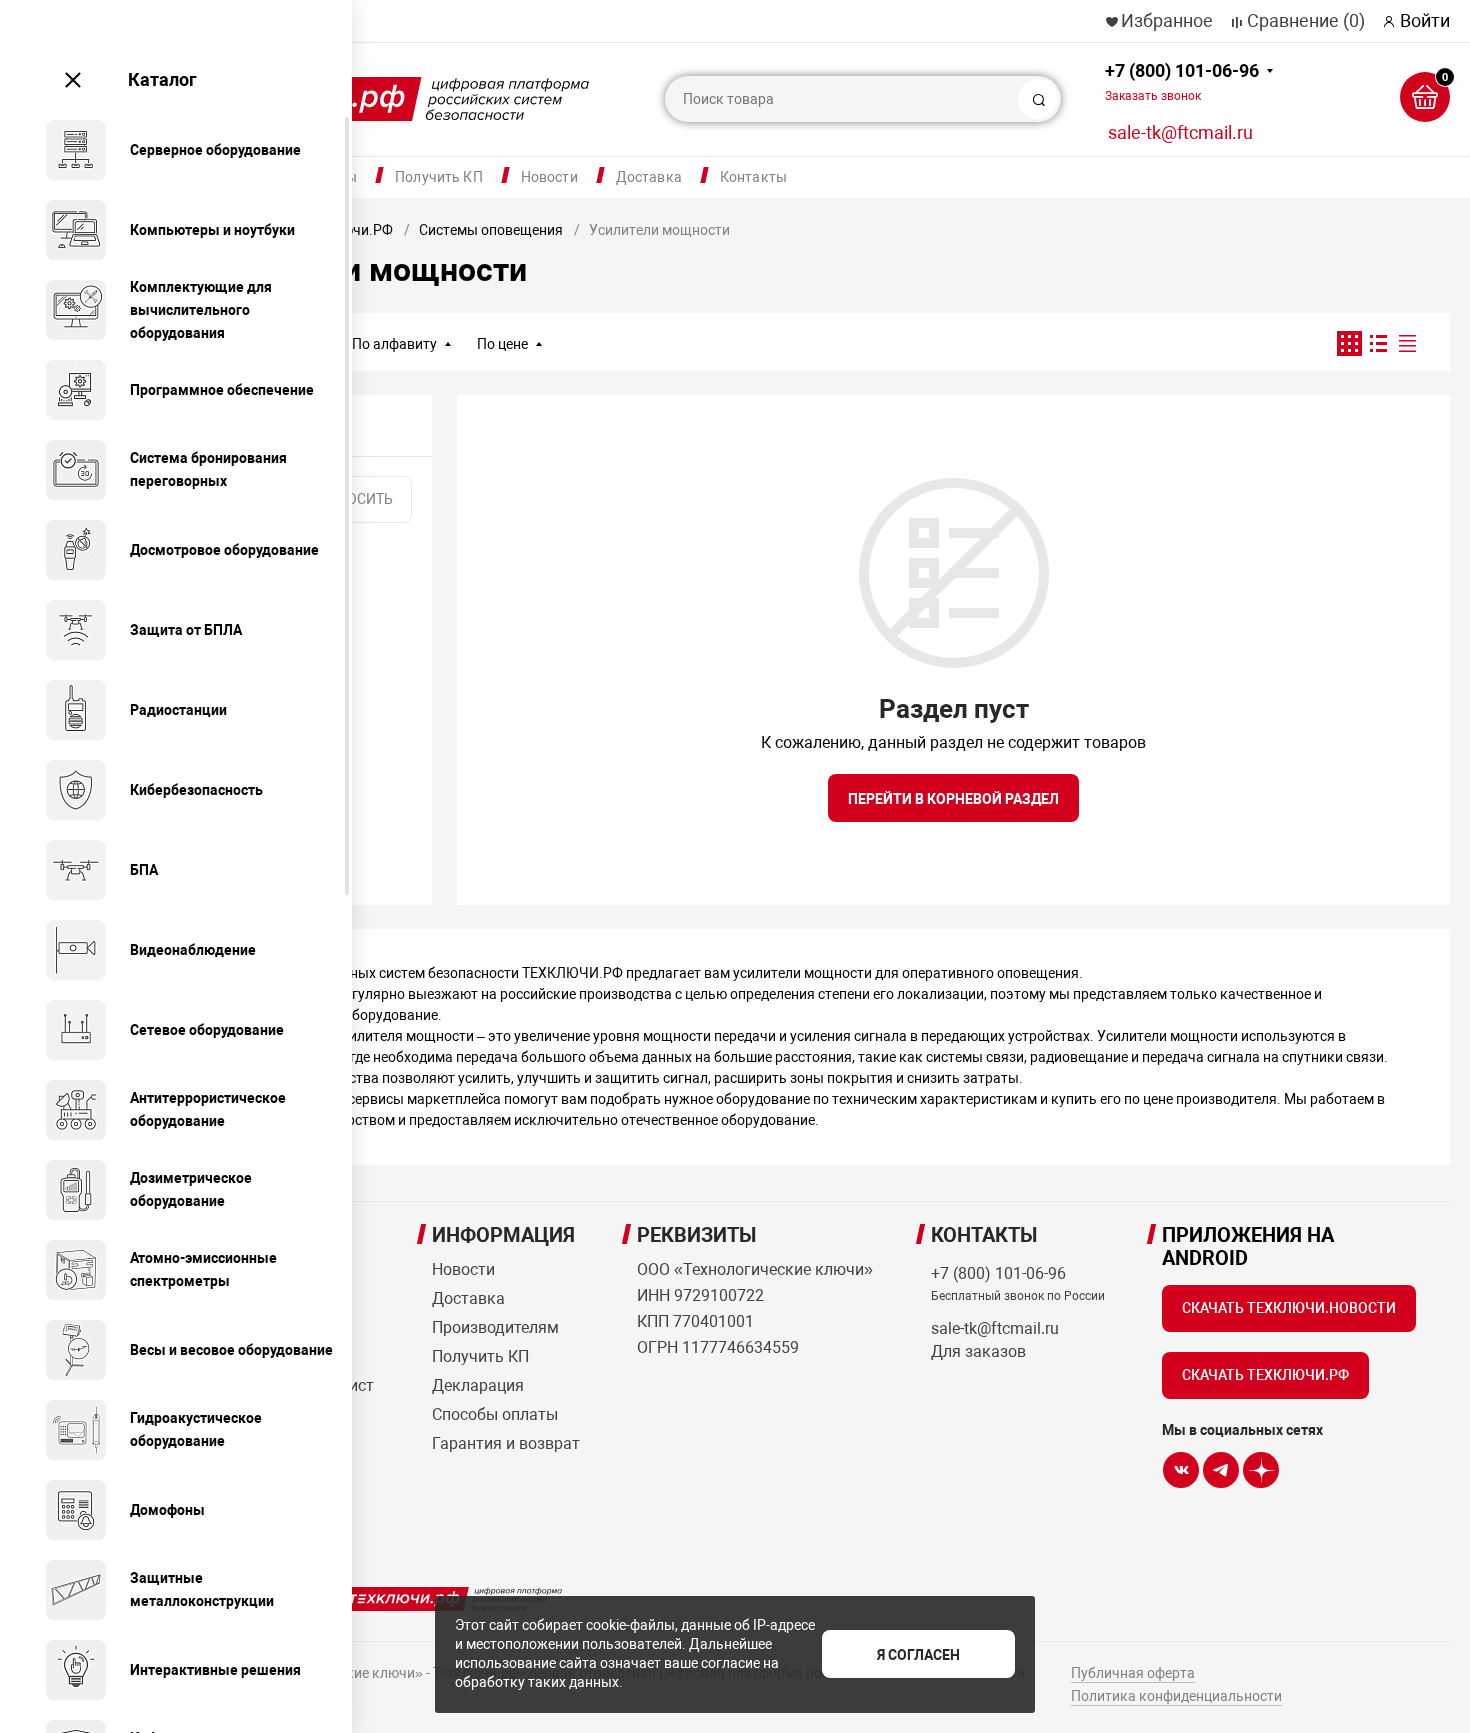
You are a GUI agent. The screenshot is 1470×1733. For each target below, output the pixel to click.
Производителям (495, 1327)
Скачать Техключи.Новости (1289, 1308)
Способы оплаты (495, 1414)
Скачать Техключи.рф (1265, 1375)
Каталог (162, 79)
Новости (549, 177)
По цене (502, 344)
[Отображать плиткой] (1349, 343)
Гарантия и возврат (506, 1443)
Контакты (753, 177)
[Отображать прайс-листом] (1407, 343)
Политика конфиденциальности (1176, 1696)
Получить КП (439, 177)
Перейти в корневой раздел (953, 799)
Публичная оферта (1133, 1673)
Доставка (649, 177)
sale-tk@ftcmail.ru (1180, 132)
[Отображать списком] (1378, 343)
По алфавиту (394, 344)
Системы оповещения (491, 230)
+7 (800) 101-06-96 (1182, 81)
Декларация (478, 1385)
